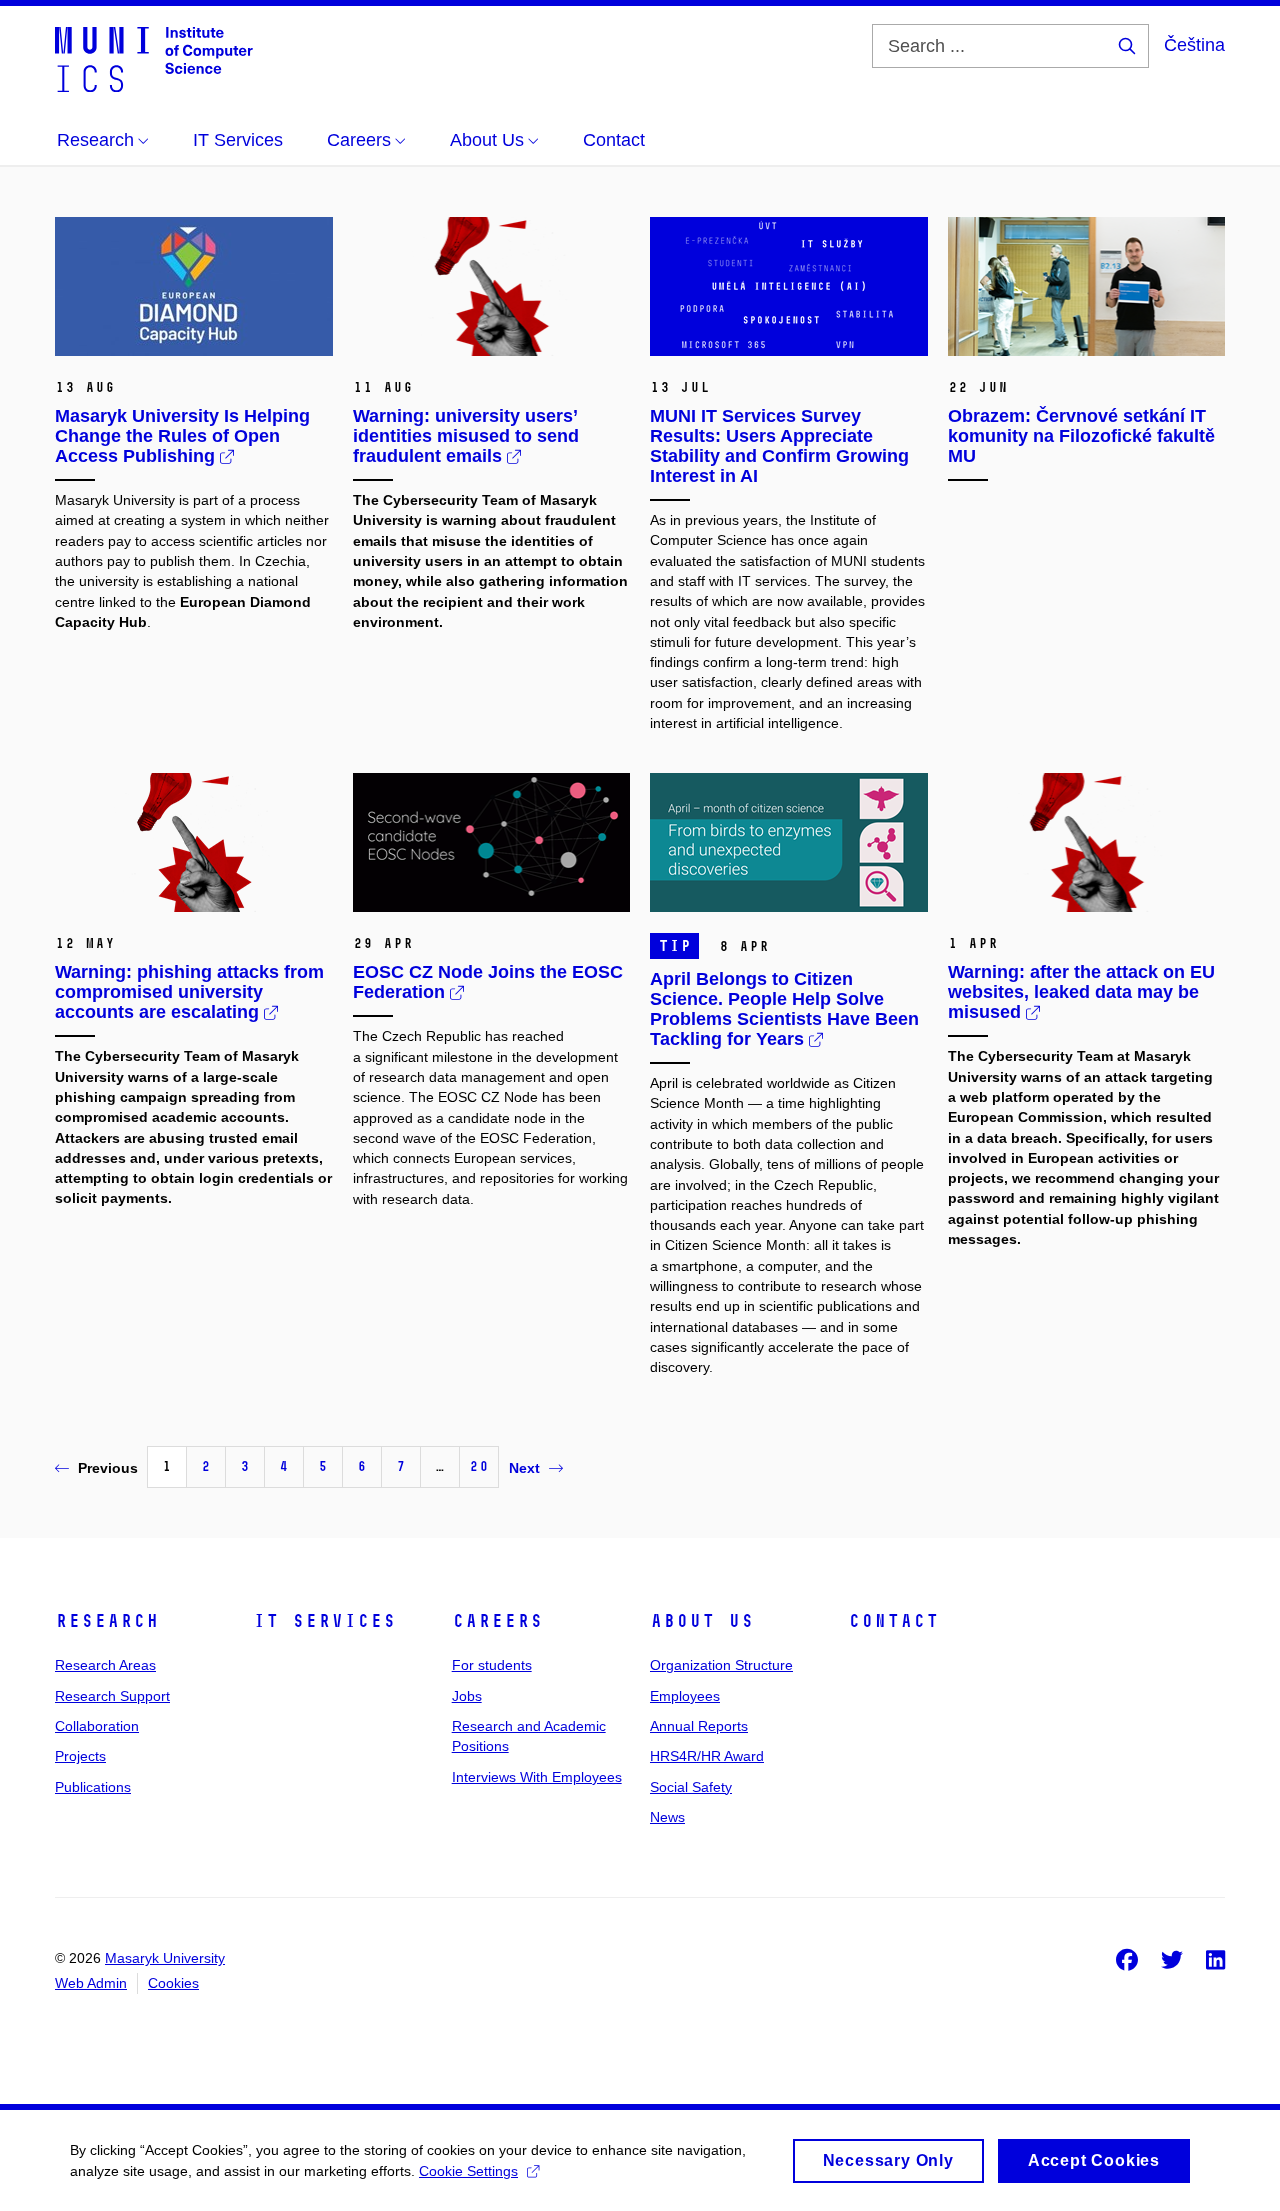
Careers (497, 1621)
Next (524, 1468)
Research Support (112, 1696)
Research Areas (105, 1665)
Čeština (1194, 45)
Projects (80, 1756)
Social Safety (691, 1787)
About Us (702, 1621)
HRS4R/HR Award (707, 1756)
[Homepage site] (154, 58)
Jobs (467, 1696)
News (667, 1817)
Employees (685, 1696)
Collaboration (97, 1726)
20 (479, 1466)
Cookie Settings (468, 2171)
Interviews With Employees (537, 1777)
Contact (893, 1621)
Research (107, 1621)
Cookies (173, 1983)
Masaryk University (165, 1958)
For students (492, 1665)
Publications (93, 1787)
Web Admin (91, 1983)
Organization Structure (721, 1665)
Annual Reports (699, 1726)
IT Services (324, 1621)
